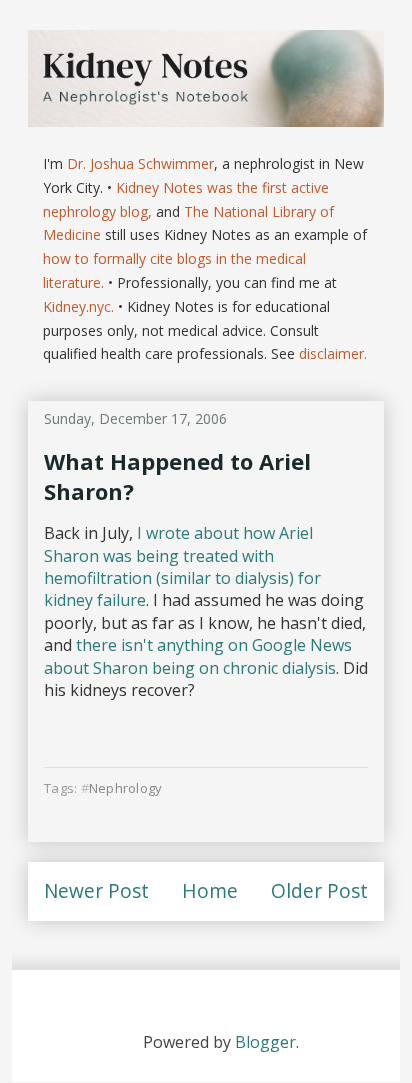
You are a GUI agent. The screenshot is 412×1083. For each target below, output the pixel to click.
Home (210, 890)
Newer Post (96, 890)
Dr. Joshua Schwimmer (140, 163)
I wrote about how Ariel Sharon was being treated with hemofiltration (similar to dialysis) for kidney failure (182, 566)
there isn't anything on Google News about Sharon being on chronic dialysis (198, 656)
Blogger (265, 1042)
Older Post (319, 890)
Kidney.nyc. (78, 306)
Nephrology (126, 788)
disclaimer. (333, 353)
